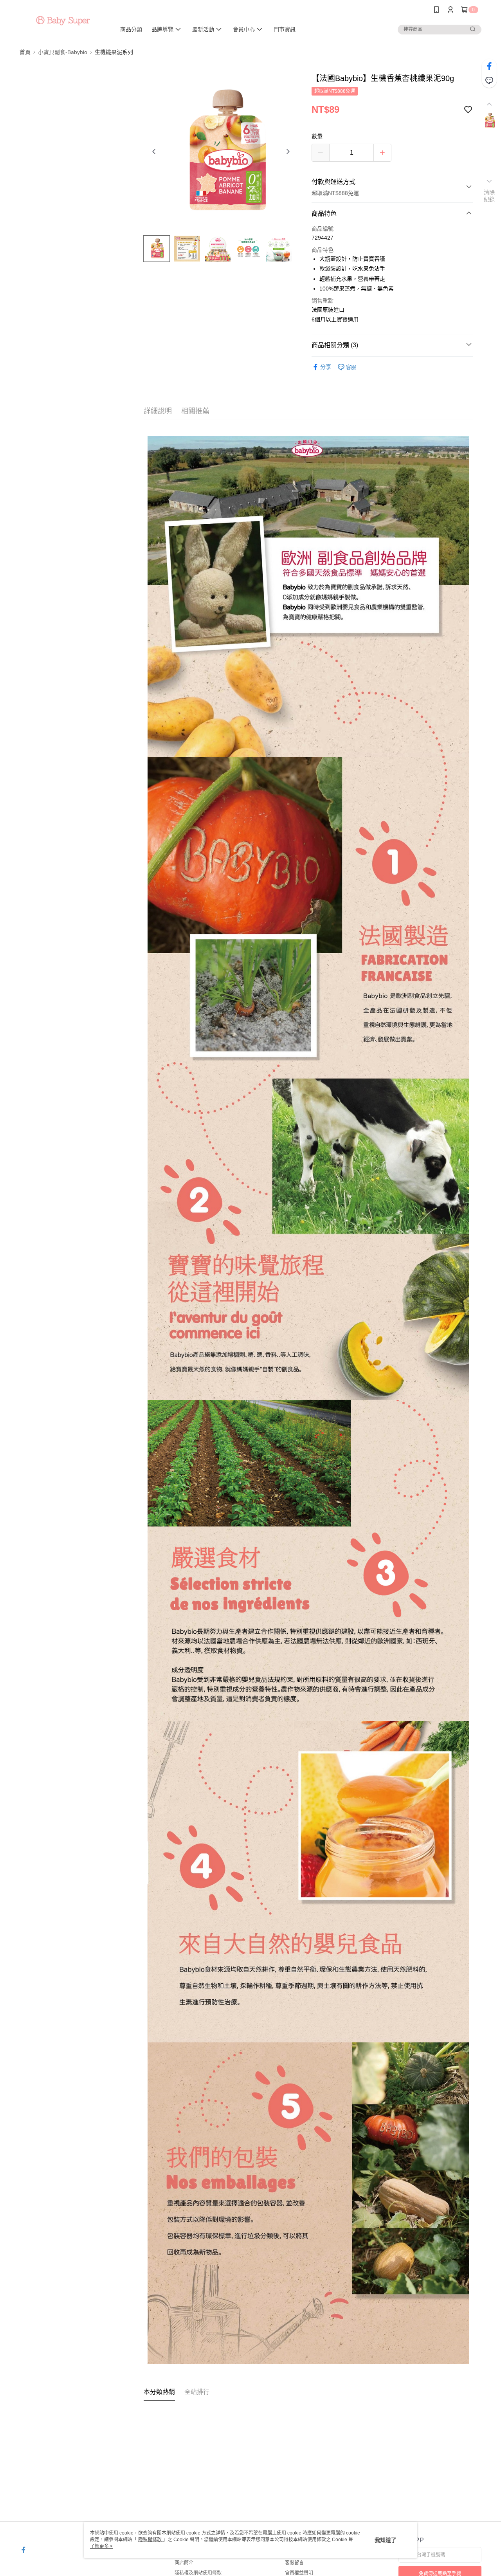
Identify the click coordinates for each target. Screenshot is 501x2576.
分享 (326, 367)
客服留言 (294, 2563)
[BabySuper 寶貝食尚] (63, 21)
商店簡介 (184, 2563)
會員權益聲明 (299, 2573)
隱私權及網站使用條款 (198, 2573)
